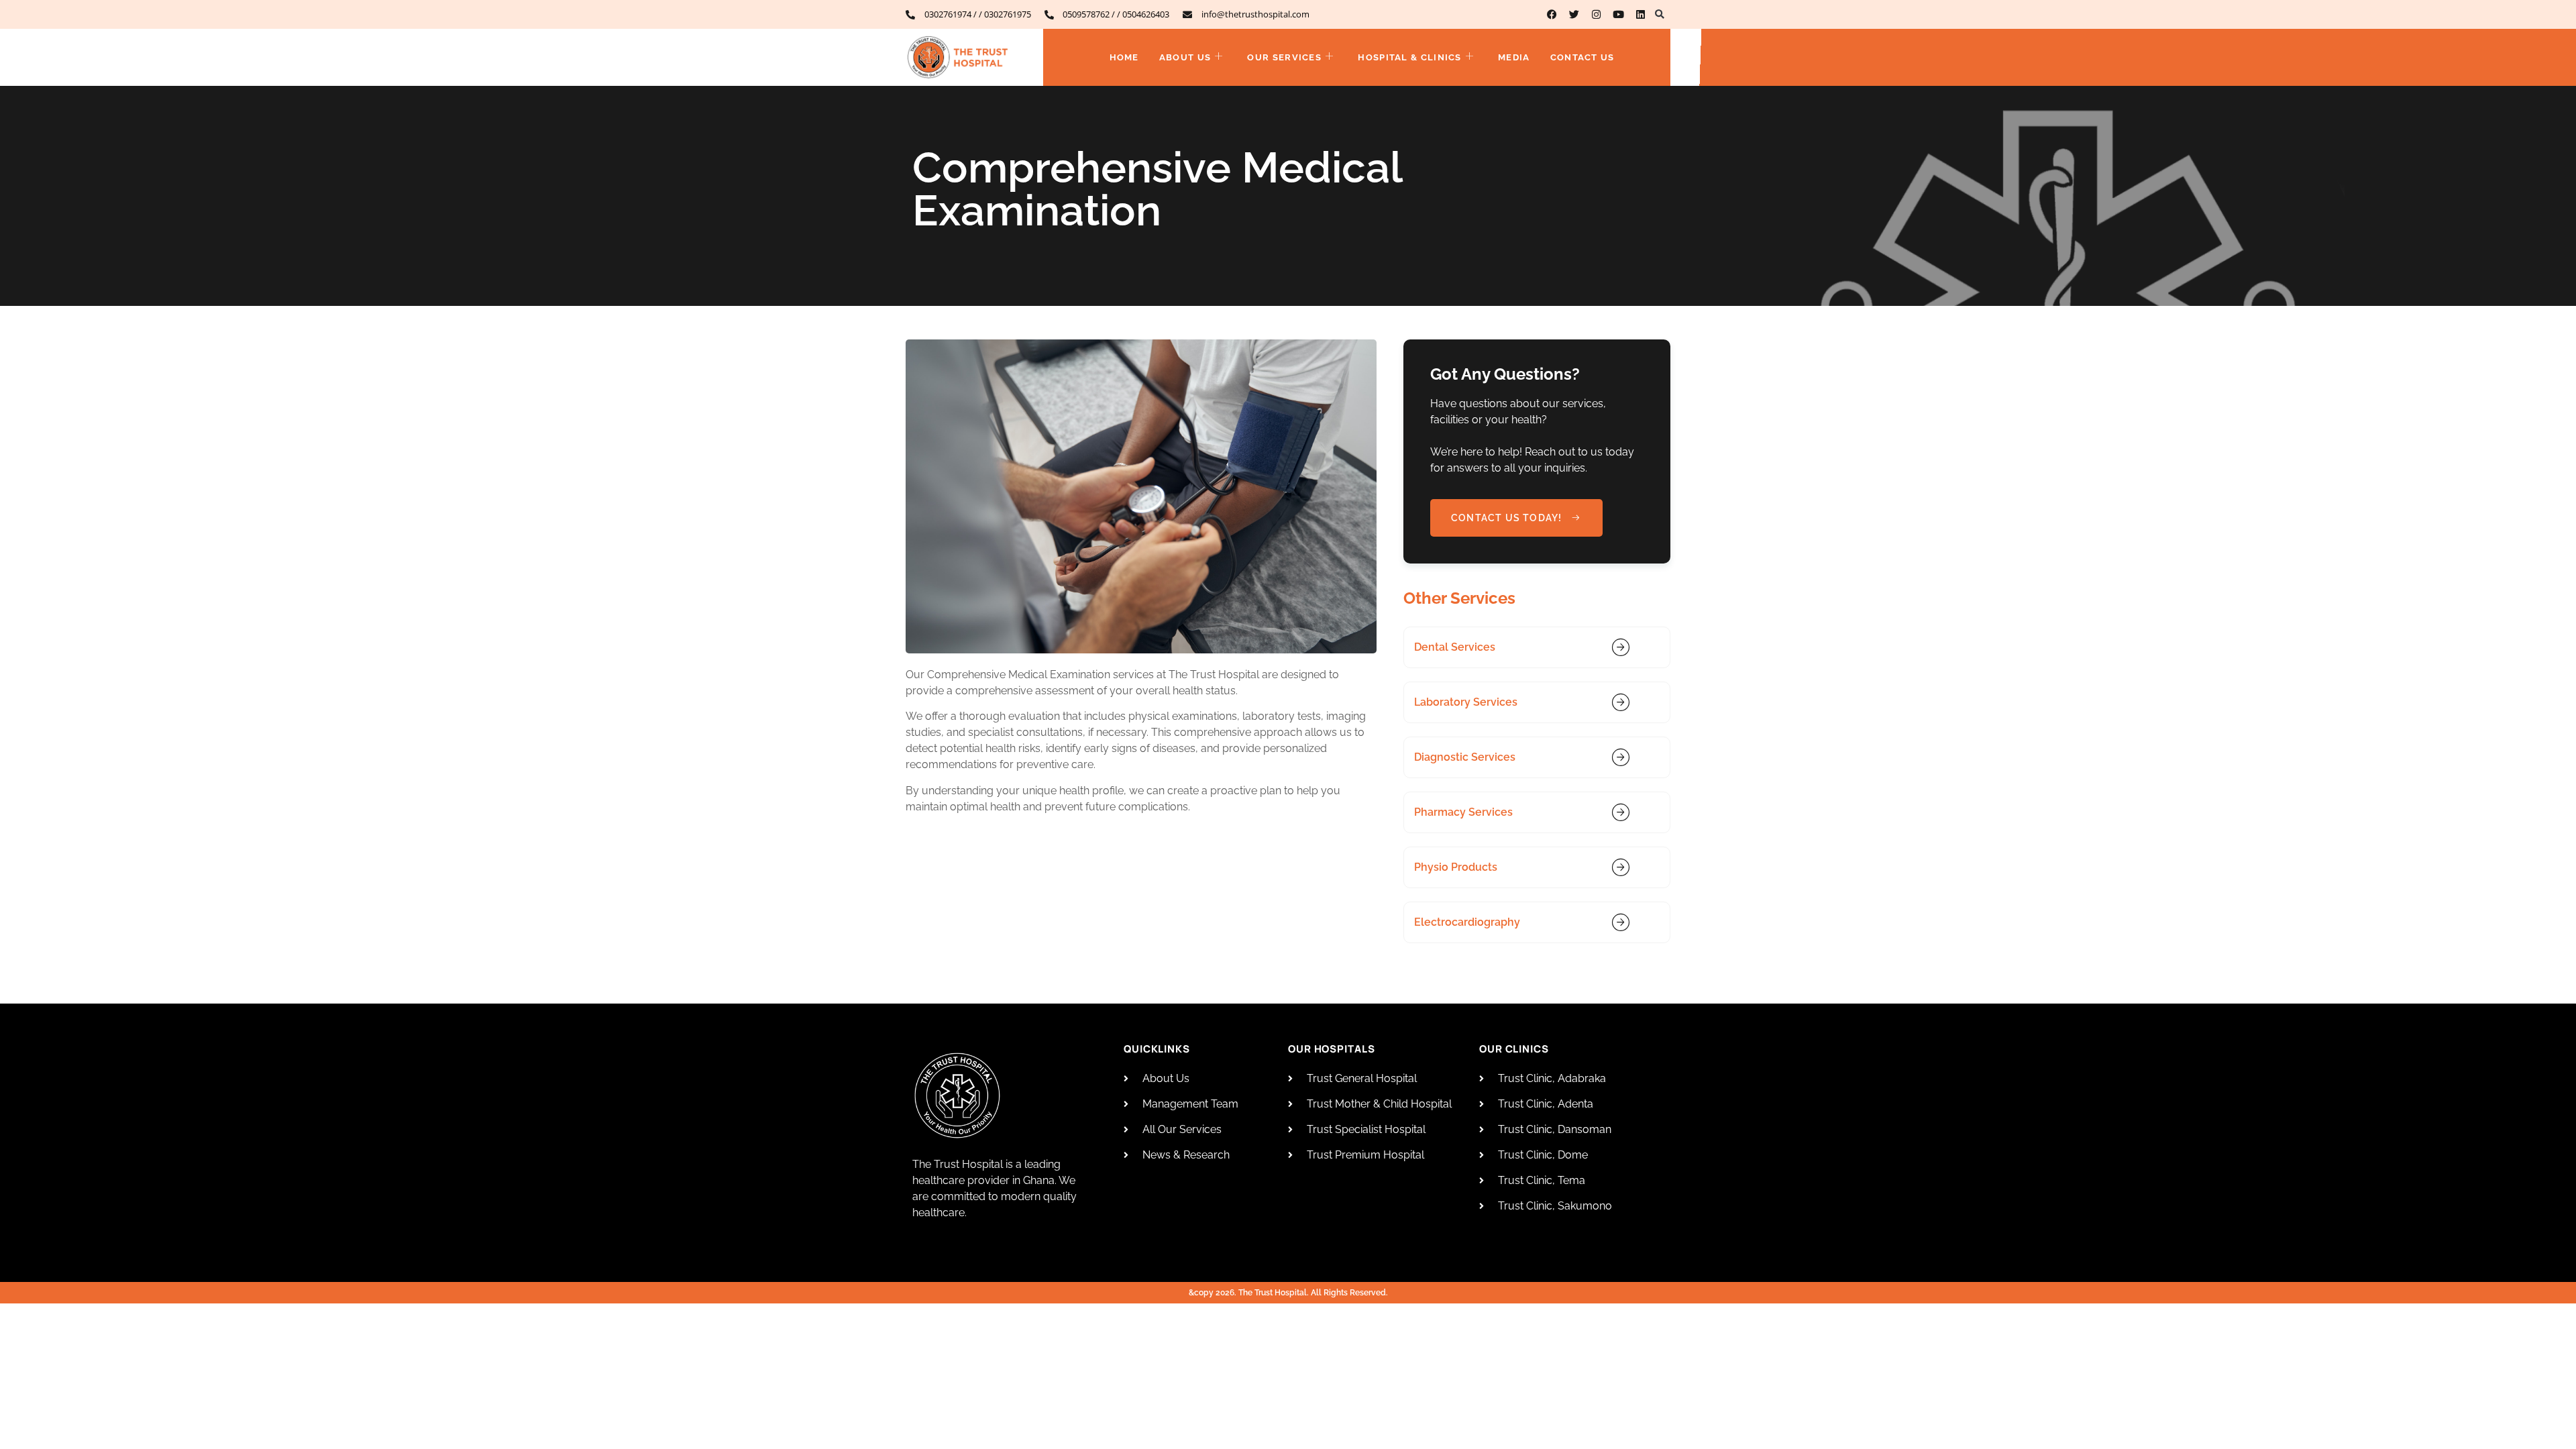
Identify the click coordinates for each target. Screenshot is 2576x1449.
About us (1185, 57)
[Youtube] (1618, 14)
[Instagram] (1596, 14)
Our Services (1284, 57)
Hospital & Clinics (1409, 57)
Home (1124, 57)
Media (1514, 57)
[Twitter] (1574, 14)
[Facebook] (1552, 14)
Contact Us (1582, 57)
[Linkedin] (1641, 14)
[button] (1659, 14)
